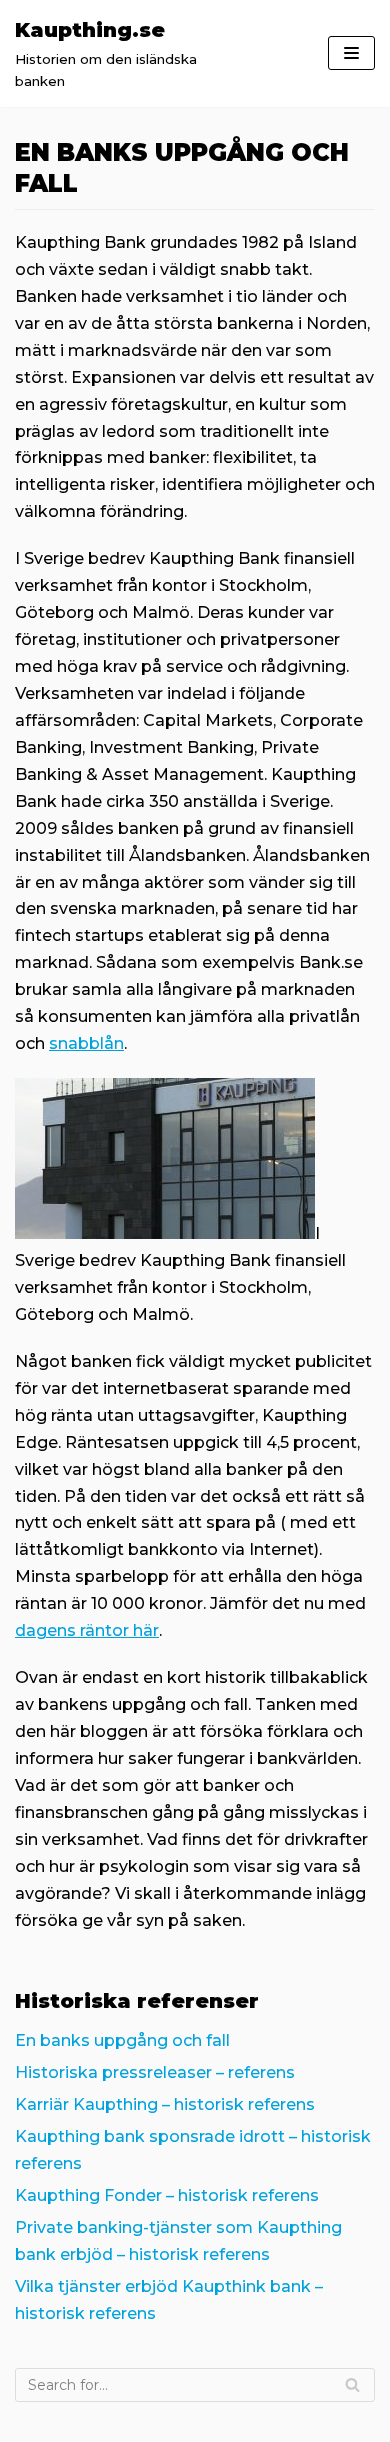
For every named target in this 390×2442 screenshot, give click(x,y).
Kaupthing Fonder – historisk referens (167, 2195)
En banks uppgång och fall (122, 2040)
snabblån (86, 1043)
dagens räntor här (87, 1630)
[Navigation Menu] (351, 53)
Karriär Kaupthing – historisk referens (165, 2104)
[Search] (352, 2385)
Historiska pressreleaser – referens (155, 2072)
